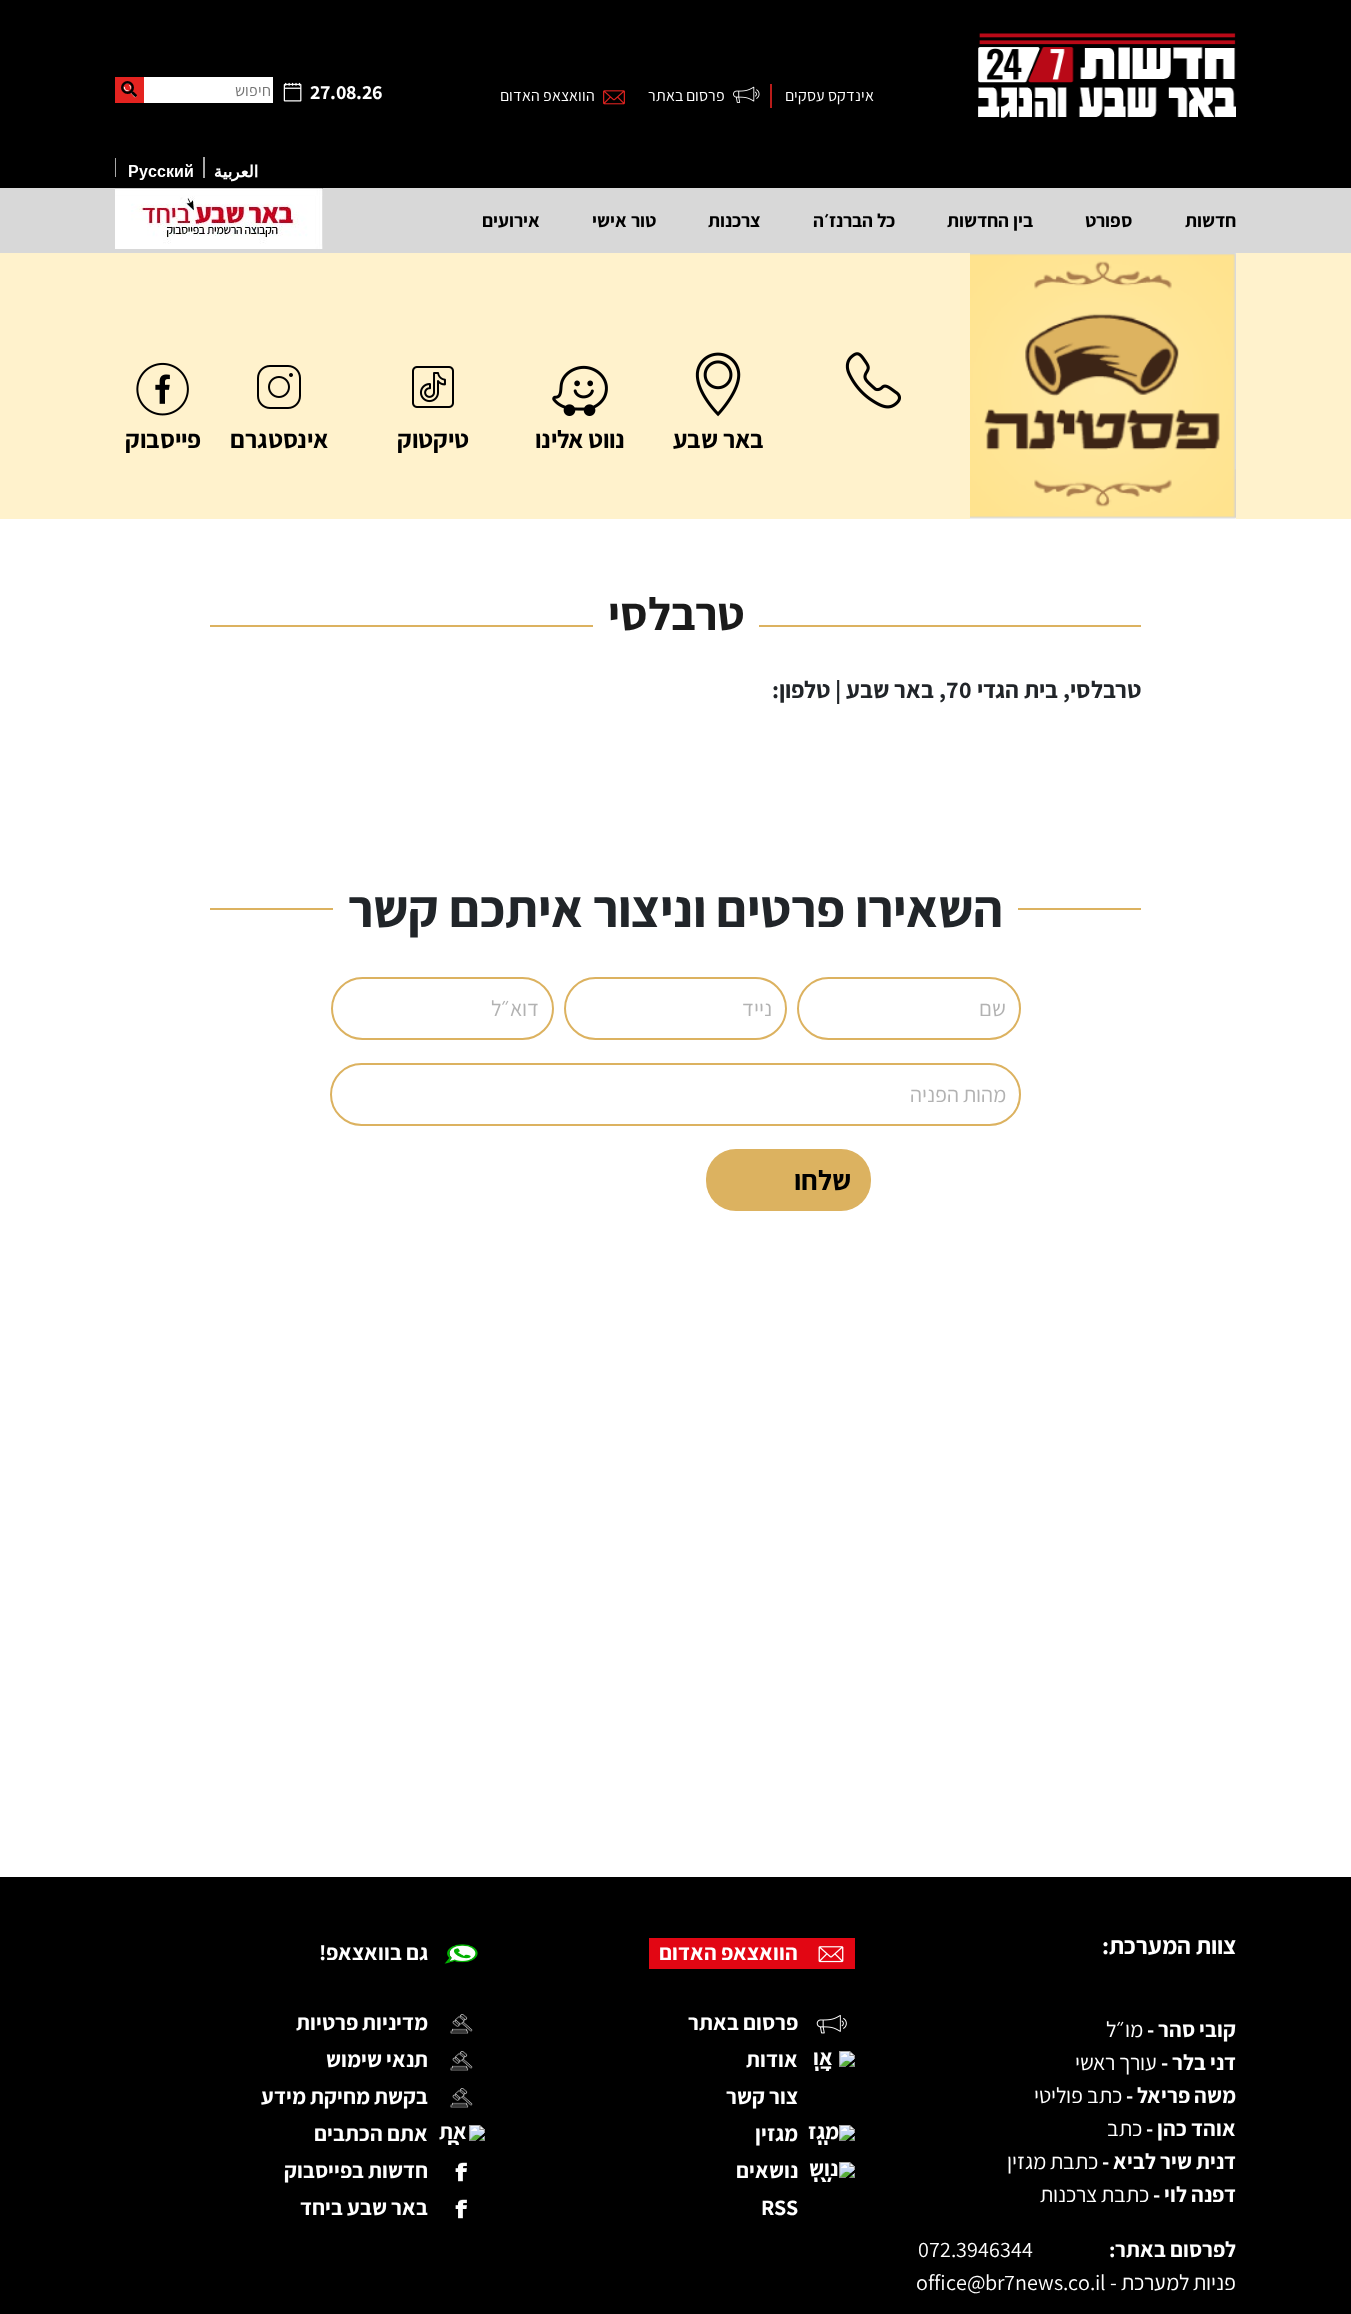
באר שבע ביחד (364, 2207)
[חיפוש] (129, 90)
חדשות (1210, 220)
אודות (772, 2059)
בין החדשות (990, 220)
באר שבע (718, 438)
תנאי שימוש (377, 2059)
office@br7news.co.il (1011, 2282)
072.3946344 (975, 2249)
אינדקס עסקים (829, 95)
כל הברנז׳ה (854, 220)
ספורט (1109, 220)
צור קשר (762, 2096)
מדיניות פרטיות (362, 2022)
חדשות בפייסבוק (356, 2170)
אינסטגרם (279, 438)
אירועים (511, 220)
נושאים (767, 2170)
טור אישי (624, 220)
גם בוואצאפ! (373, 1952)
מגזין (776, 2133)
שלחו (822, 1179)
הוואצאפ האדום (547, 95)
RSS (779, 2207)
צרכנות (734, 220)
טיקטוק (433, 438)
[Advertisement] (636, 1795)
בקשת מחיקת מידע (344, 2096)
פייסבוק (163, 438)
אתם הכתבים (371, 2133)
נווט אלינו (580, 438)
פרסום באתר (686, 95)
